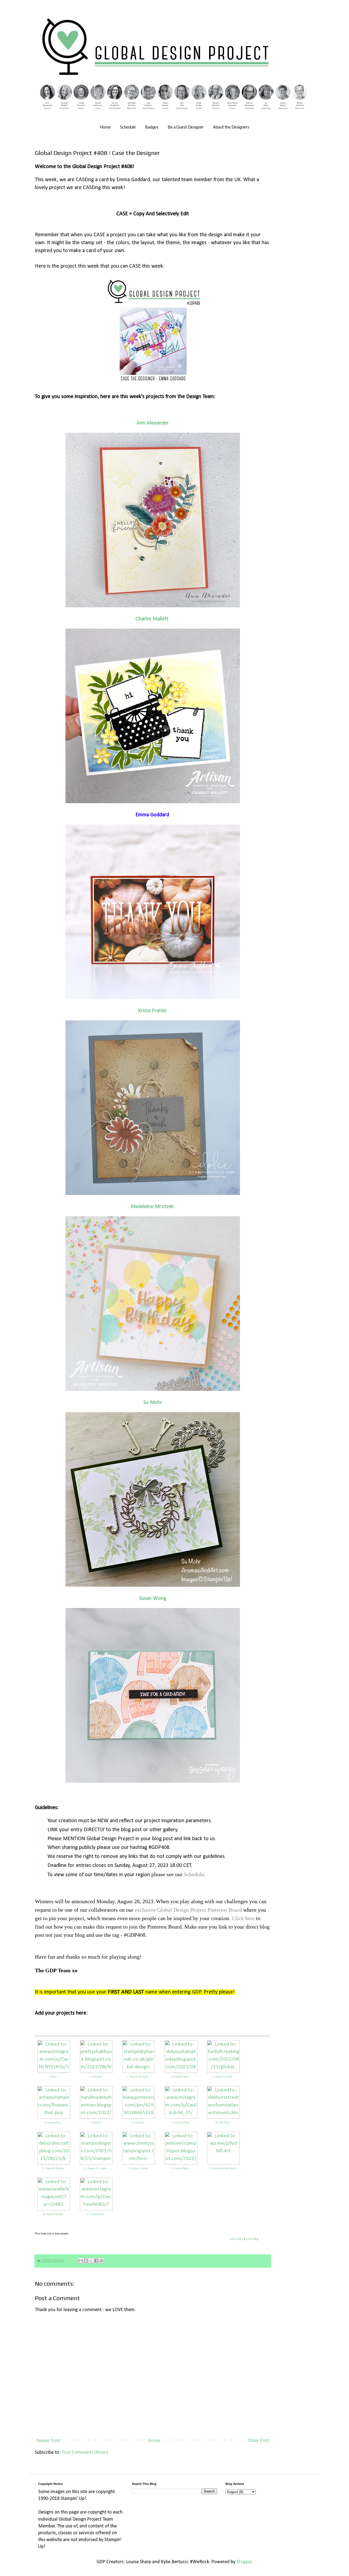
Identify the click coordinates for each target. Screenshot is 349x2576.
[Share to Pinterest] (101, 2261)
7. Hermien (95, 2123)
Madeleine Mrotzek (152, 1207)
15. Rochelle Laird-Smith (223, 2168)
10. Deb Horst (222, 2123)
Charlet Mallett (152, 619)
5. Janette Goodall (222, 2077)
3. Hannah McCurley (138, 2077)
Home (105, 127)
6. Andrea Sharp (53, 2123)
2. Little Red (95, 2077)
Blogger (244, 2562)
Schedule (128, 127)
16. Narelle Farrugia (53, 2214)
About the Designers (231, 127)
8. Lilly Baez (138, 2123)
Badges (152, 127)
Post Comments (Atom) (85, 2453)
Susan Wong (153, 1598)
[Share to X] (91, 2261)
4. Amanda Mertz (180, 2077)
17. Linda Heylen (95, 2214)
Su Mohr (153, 1403)
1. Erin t (53, 2077)
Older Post (258, 2441)
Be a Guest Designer (186, 127)
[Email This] (81, 2261)
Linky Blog (252, 2239)
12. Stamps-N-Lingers (95, 2168)
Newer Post (48, 2441)
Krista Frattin (152, 1011)
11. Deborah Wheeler (53, 2168)
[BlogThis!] (86, 2261)
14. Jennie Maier (180, 2168)
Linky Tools (236, 2239)
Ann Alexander (153, 423)
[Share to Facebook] (96, 2261)
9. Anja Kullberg (180, 2123)
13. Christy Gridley (138, 2168)
